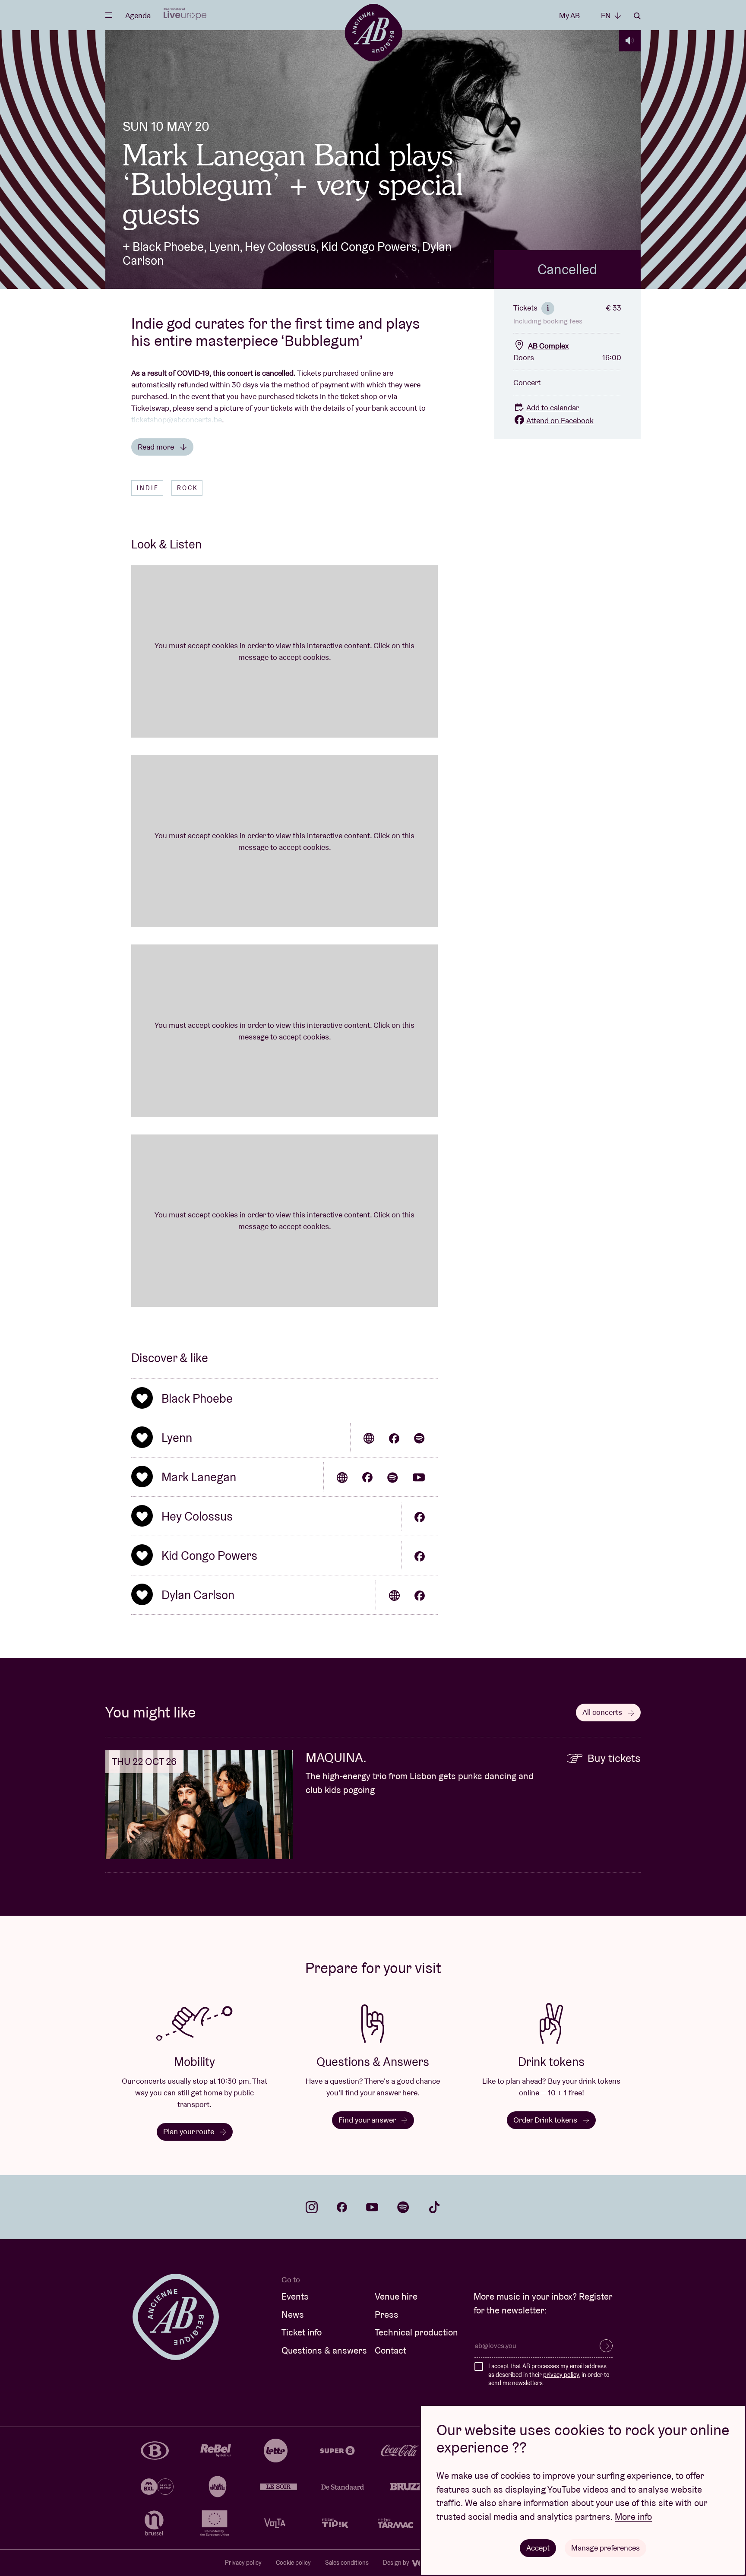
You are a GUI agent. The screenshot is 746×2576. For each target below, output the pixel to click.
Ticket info (302, 2332)
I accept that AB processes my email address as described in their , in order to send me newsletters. (549, 2375)
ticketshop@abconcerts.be (177, 420)
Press (387, 2315)
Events (295, 2296)
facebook (342, 2207)
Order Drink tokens (546, 2120)
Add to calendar (553, 407)
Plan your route (190, 2131)
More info (633, 2517)
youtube (372, 2207)
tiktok (434, 2207)
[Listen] (630, 41)
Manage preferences (605, 2548)
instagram (312, 2207)
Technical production (416, 2332)
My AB (569, 15)
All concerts (603, 1712)
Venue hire (396, 2296)
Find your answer (368, 2120)
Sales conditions (347, 2563)
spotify (403, 2207)
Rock (188, 488)
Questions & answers (324, 2350)
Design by (397, 2563)
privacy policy (561, 2375)
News (293, 2315)
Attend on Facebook (560, 420)
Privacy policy (243, 2563)
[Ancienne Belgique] (373, 32)
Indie (148, 488)
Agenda (138, 15)
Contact (390, 2350)
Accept (538, 2548)
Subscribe (606, 2346)
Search (637, 16)
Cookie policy (293, 2563)
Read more (157, 447)
